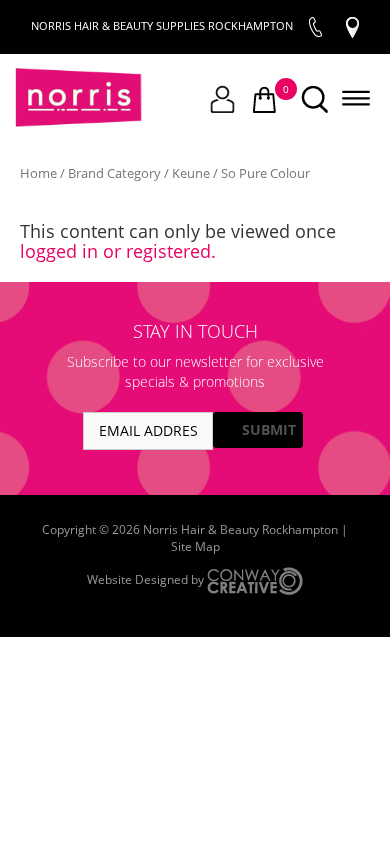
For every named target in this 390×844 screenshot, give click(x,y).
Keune (191, 173)
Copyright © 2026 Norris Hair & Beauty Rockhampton (191, 529)
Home (38, 173)
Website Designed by (147, 579)
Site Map (195, 546)
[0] (264, 101)
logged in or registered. (118, 251)
